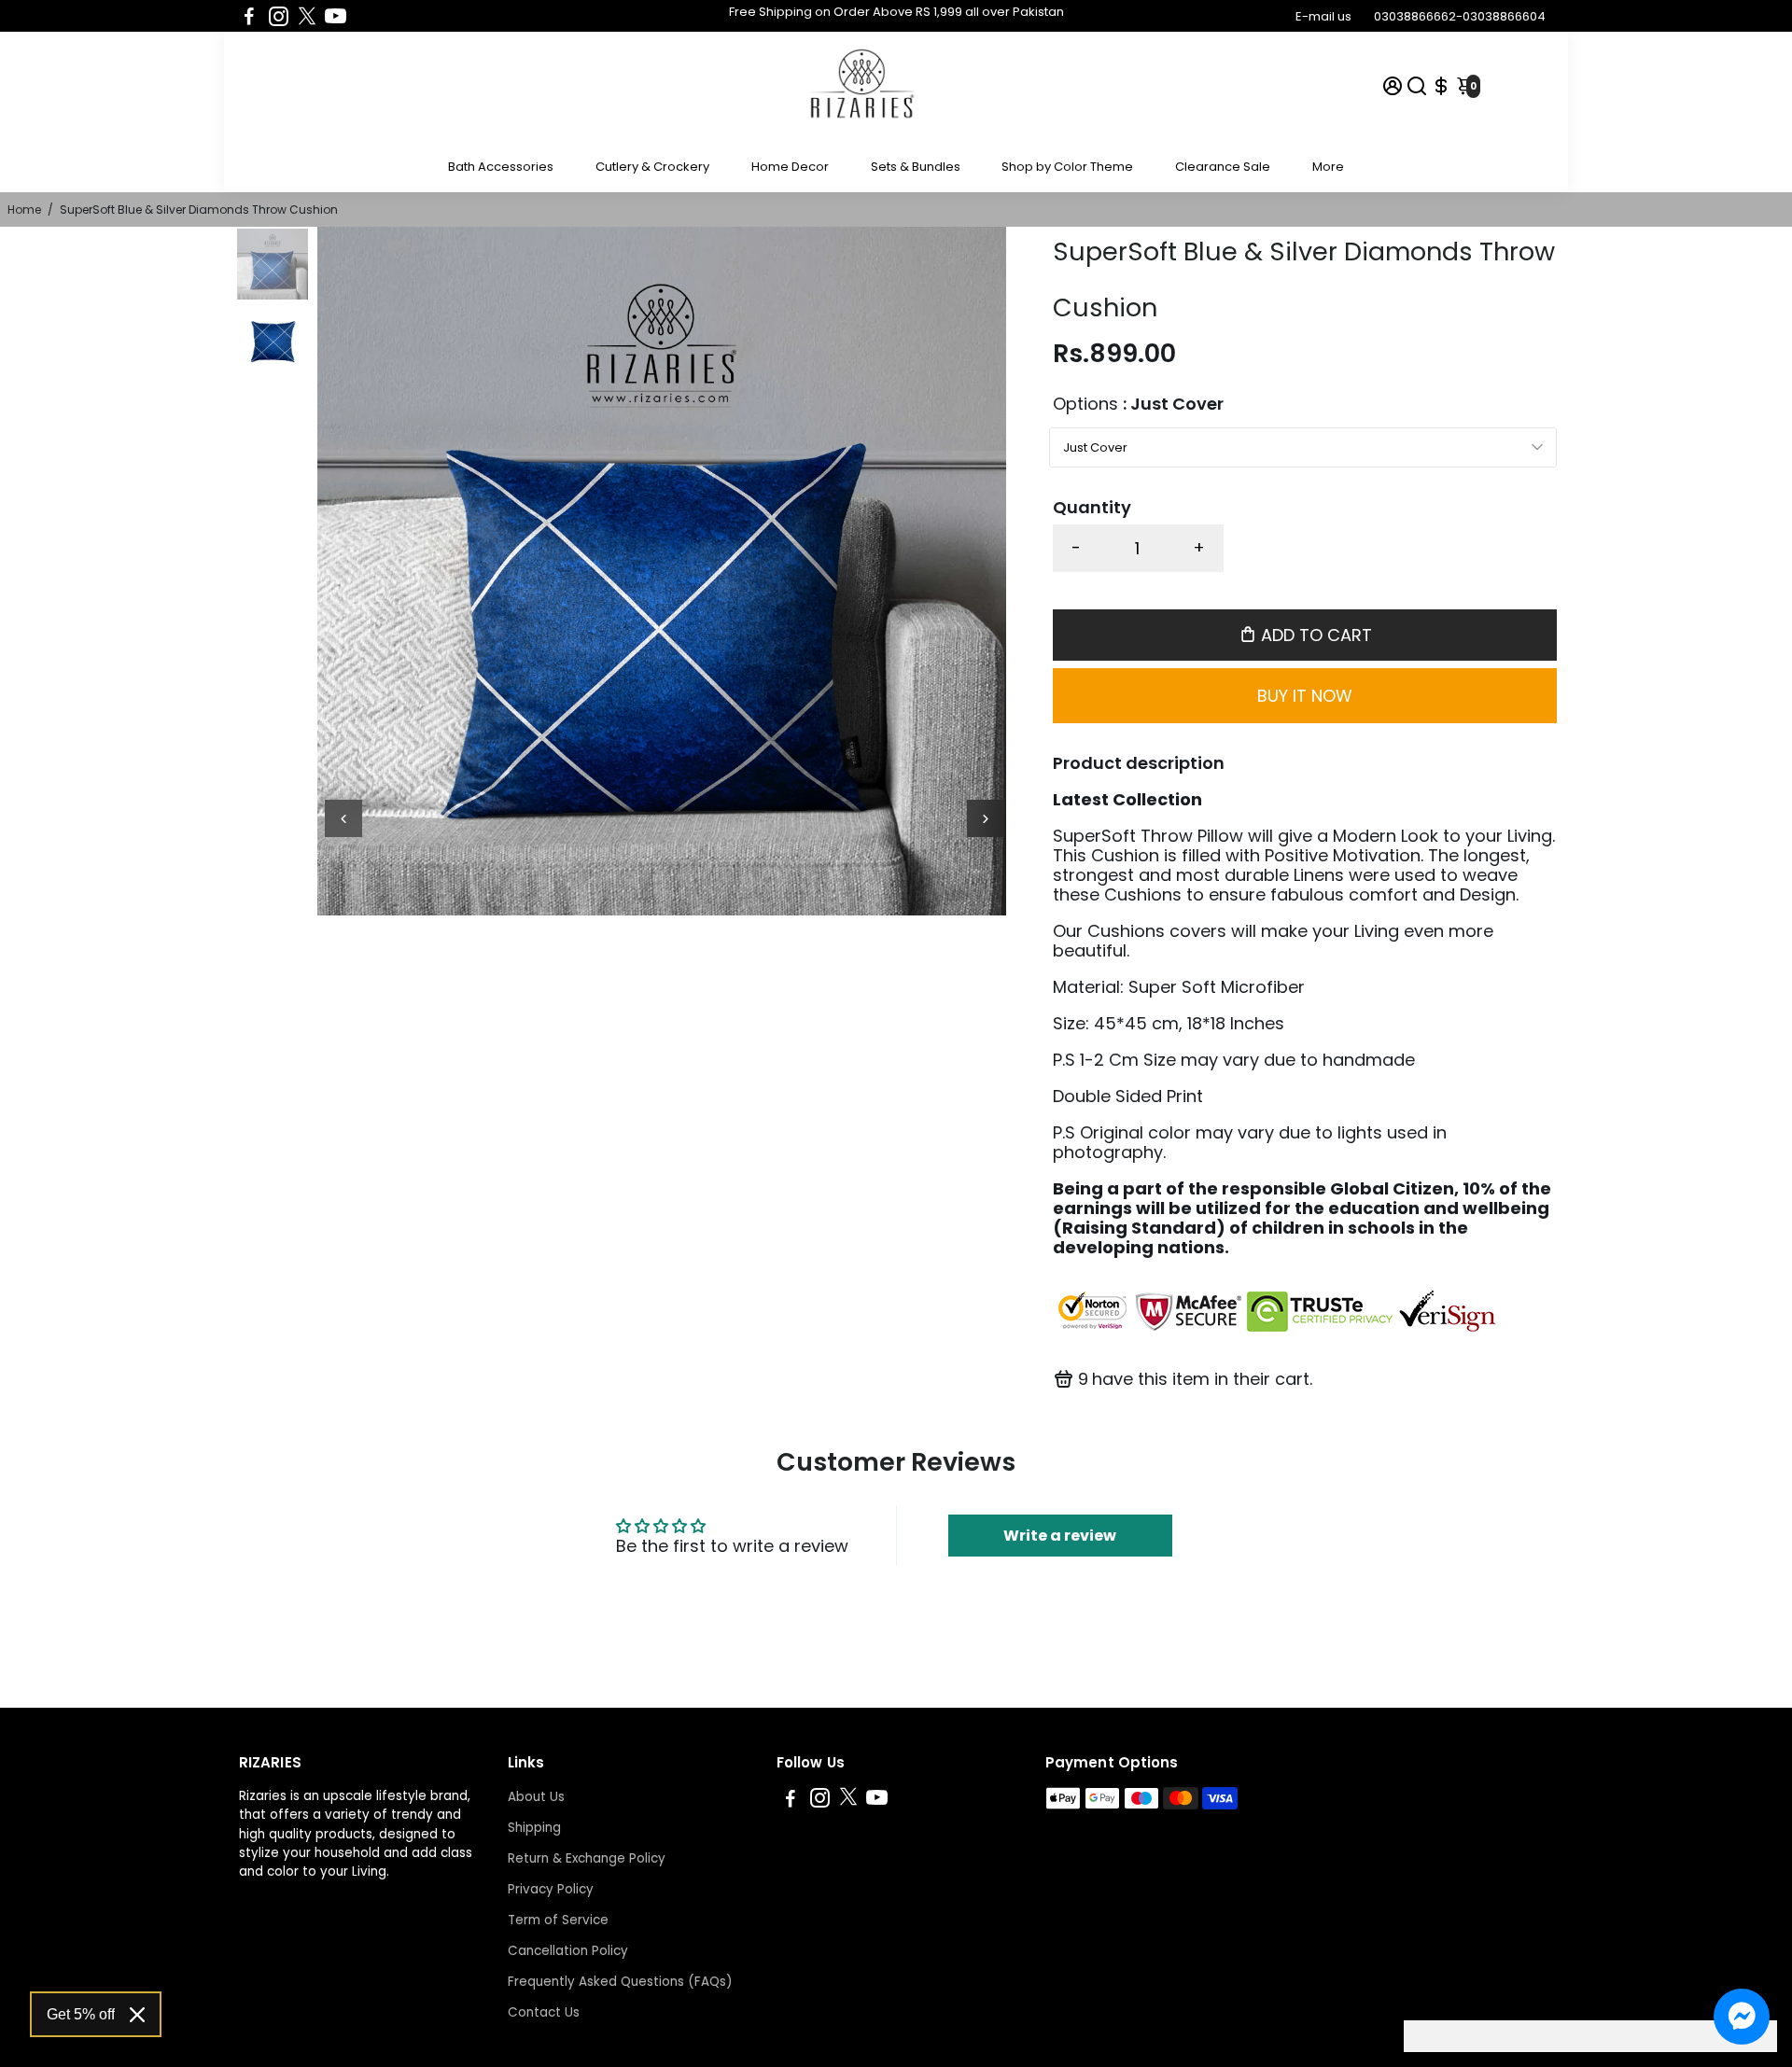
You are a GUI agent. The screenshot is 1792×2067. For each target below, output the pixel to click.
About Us (536, 1797)
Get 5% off (81, 2014)
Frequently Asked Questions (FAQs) (620, 1982)
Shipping (534, 1828)
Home (24, 209)
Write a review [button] (1060, 1536)
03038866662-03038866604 (1460, 16)
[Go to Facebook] (249, 16)
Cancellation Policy (568, 1951)
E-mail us (1323, 16)
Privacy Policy (551, 1889)
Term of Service (558, 1920)
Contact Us (544, 2012)
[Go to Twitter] (307, 16)
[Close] (137, 2015)
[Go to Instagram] (279, 16)
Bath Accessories (501, 167)
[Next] (986, 818)
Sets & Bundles (916, 167)
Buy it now (1305, 696)
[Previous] (343, 818)
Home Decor (790, 167)
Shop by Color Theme (1067, 167)
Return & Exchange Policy (587, 1858)
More (1328, 167)
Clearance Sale (1223, 167)
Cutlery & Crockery (652, 167)
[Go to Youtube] (336, 16)
